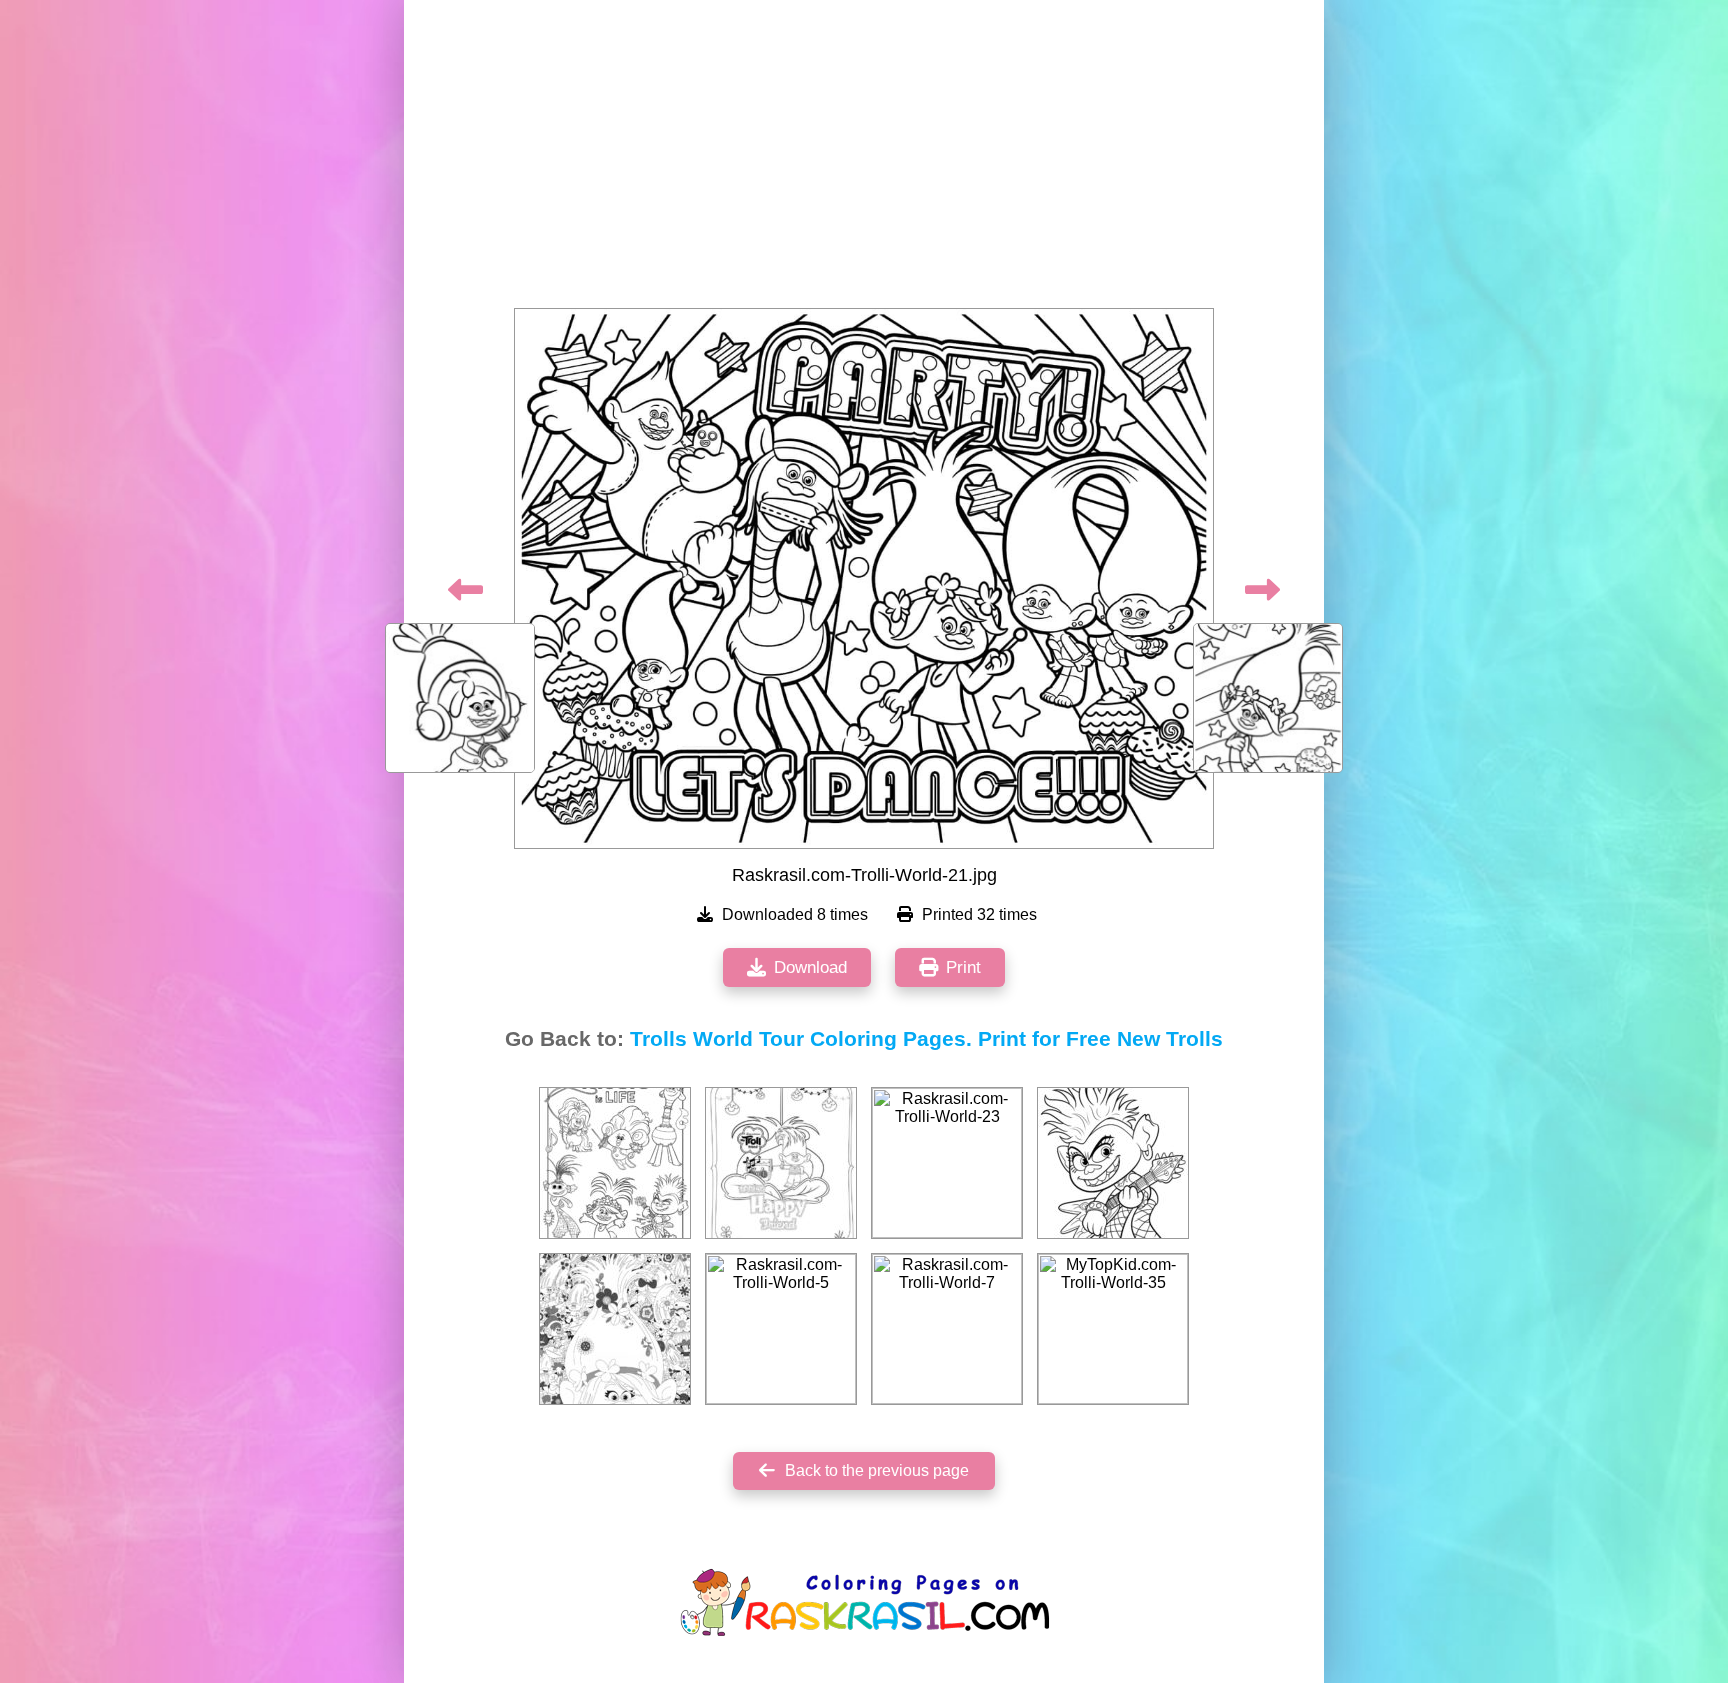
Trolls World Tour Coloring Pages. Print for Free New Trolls (926, 1039)
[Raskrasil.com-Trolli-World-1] (615, 1163)
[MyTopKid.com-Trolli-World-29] (781, 1163)
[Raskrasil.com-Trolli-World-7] (947, 1329)
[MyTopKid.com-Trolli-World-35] (1113, 1329)
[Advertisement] (864, 160)
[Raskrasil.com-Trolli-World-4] (615, 1329)
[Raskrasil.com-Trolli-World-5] (781, 1329)
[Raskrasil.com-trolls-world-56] (1113, 1163)
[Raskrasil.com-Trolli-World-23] (947, 1163)
